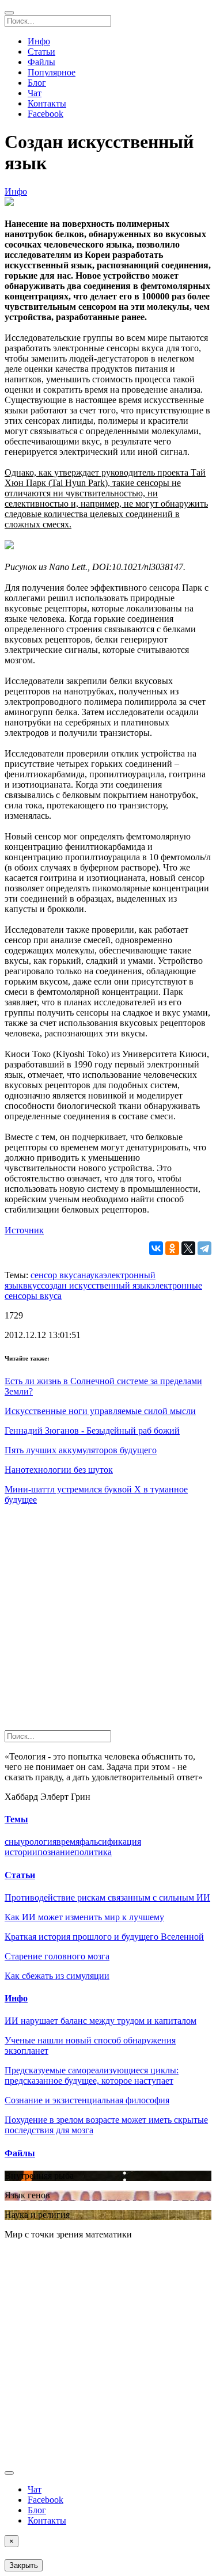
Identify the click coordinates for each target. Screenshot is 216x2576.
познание (56, 1852)
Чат (35, 93)
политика (93, 1852)
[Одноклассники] (172, 1248)
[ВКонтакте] (156, 1248)
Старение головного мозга (57, 1956)
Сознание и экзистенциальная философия (87, 2100)
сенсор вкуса (56, 1275)
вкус (32, 1285)
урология (38, 1842)
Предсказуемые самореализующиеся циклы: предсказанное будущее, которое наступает (92, 2075)
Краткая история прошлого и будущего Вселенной (104, 1937)
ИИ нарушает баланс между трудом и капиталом (101, 2021)
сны (12, 1842)
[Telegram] (204, 1248)
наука (92, 1275)
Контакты (47, 103)
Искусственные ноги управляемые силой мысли (100, 1411)
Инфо (39, 41)
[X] (188, 1248)
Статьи (41, 52)
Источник (24, 1230)
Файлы (41, 62)
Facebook (46, 114)
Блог (37, 83)
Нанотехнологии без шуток (59, 1470)
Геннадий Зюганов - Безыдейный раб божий (92, 1431)
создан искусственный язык (96, 1285)
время (68, 1842)
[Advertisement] (108, 1622)
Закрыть (24, 2565)
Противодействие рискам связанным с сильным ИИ (107, 1897)
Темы (16, 1819)
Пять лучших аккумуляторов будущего (81, 1450)
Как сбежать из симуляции (57, 1976)
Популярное (52, 72)
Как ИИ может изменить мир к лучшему (84, 1917)
